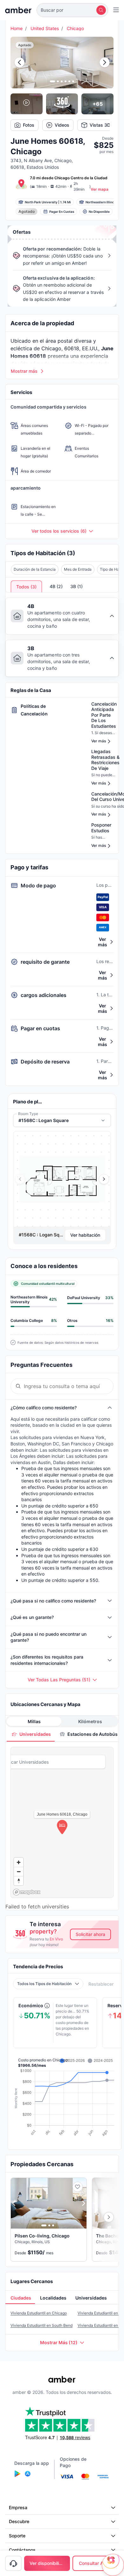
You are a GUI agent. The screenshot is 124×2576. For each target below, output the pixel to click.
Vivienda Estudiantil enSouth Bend (41, 2325)
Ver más (103, 942)
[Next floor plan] (104, 1179)
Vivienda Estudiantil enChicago (39, 2313)
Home (17, 28)
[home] (18, 10)
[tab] (31, 1734)
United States (45, 28)
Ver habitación (85, 1235)
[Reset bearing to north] (19, 1881)
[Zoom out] (19, 1872)
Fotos (29, 125)
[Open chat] (113, 2565)
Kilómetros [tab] (90, 1721)
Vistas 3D (100, 125)
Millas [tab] (34, 1721)
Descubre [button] (19, 2521)
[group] (62, 1179)
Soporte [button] (17, 2536)
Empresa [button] (18, 2507)
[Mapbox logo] (27, 1892)
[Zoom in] (19, 1862)
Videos (62, 125)
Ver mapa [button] (100, 189)
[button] (72, 10)
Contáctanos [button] (22, 2550)
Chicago (75, 28)
